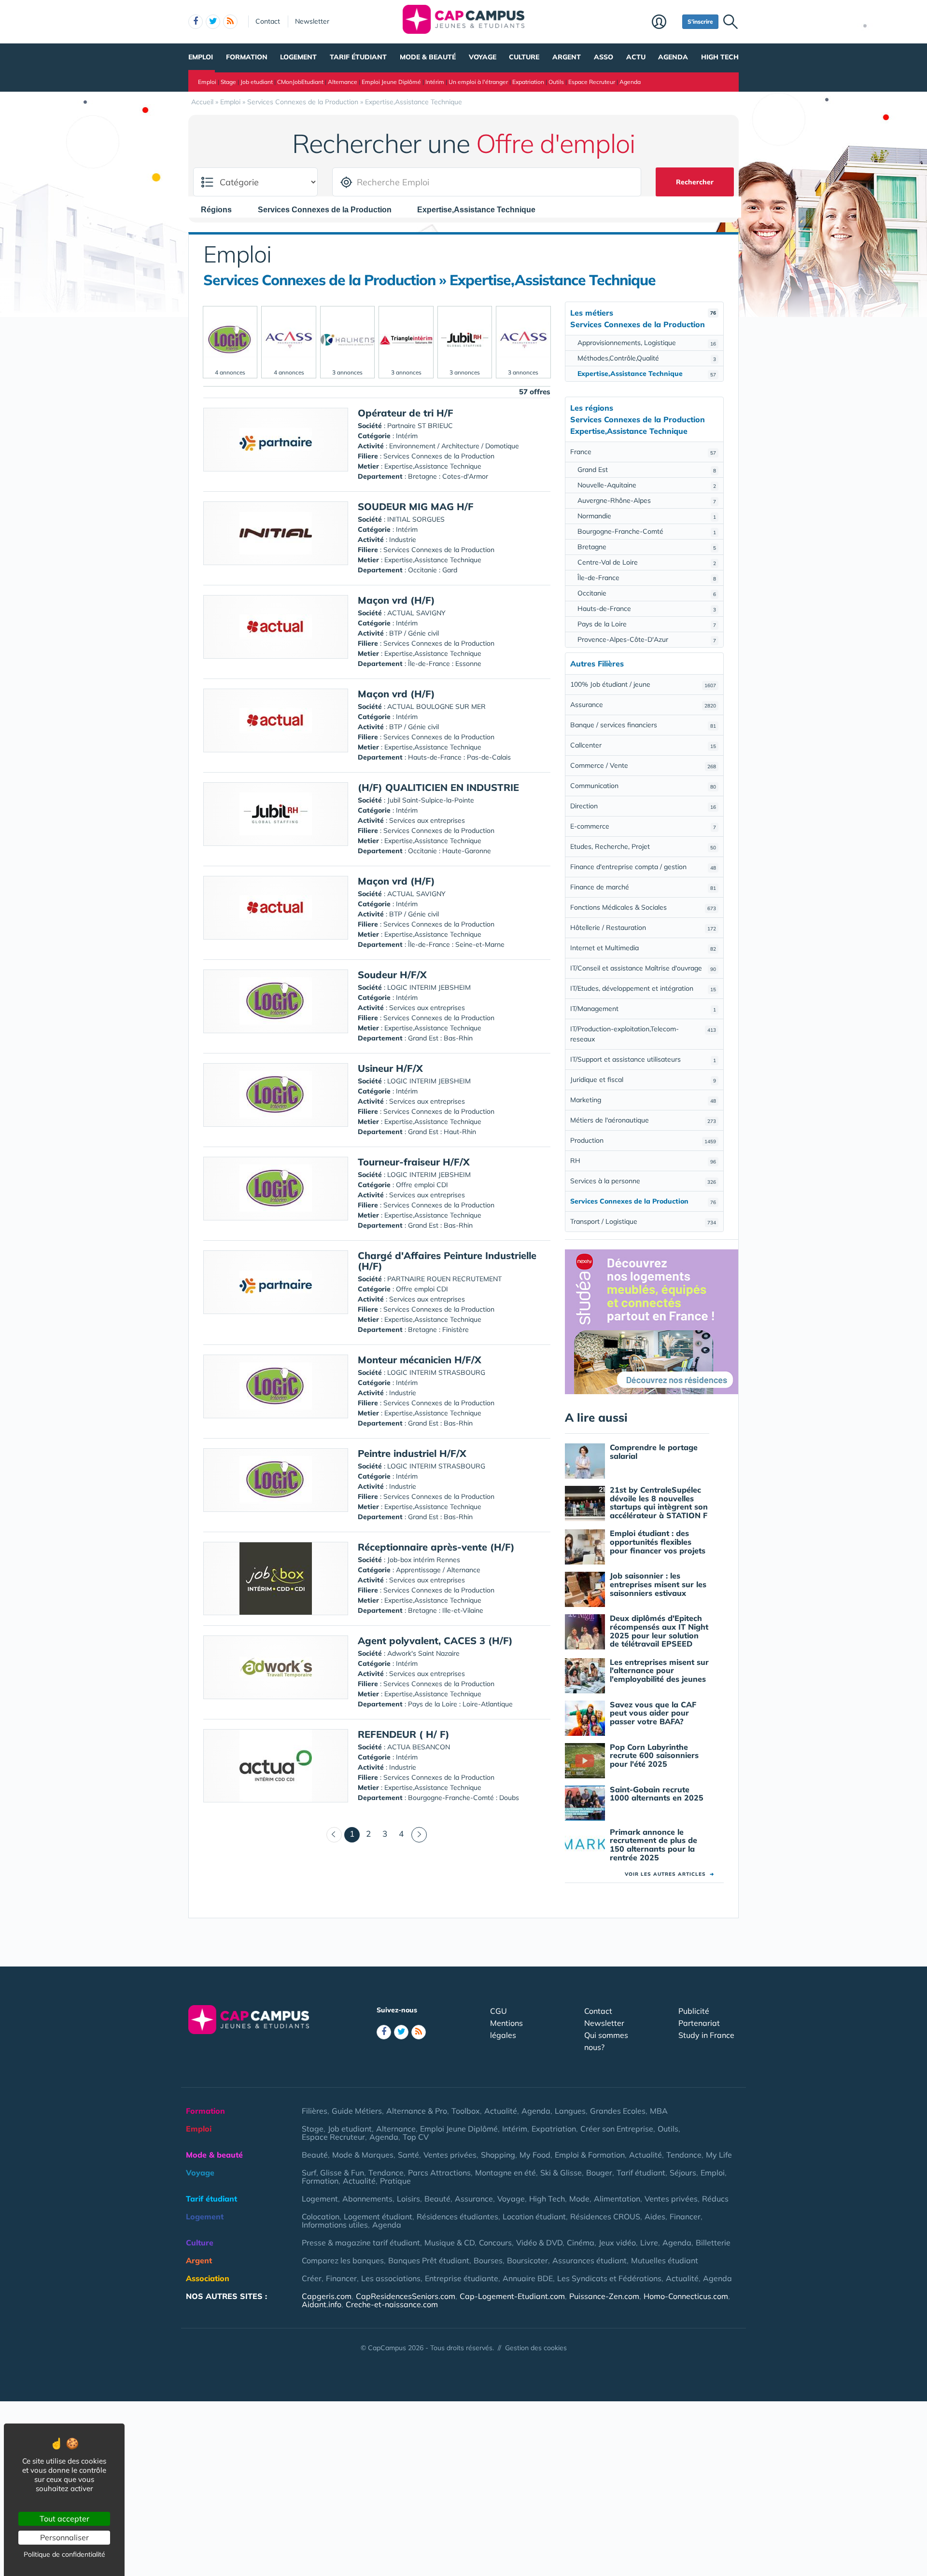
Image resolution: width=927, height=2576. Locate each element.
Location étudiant (534, 2216)
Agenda (673, 57)
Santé (408, 2155)
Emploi (201, 57)
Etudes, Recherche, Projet (643, 846)
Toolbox (466, 2111)
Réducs (715, 2199)
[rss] (230, 22)
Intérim (435, 82)
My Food (535, 2155)
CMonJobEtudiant (300, 82)
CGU (499, 2011)
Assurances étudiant (590, 2260)
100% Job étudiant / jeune (643, 684)
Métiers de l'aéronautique (643, 1120)
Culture (524, 57)
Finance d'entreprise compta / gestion (643, 867)
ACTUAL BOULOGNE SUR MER (436, 706)
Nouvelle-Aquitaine (647, 485)
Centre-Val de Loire (647, 562)
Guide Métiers (357, 2111)
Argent (567, 57)
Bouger (599, 2173)
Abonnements (367, 2199)
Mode (579, 2199)
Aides (655, 2216)
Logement (298, 57)
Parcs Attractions (439, 2173)
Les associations (391, 2278)
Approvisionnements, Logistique (647, 343)
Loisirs (408, 2199)
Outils (556, 82)
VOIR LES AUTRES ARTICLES (669, 1874)
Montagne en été (506, 2173)
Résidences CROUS (605, 2216)
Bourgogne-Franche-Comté (647, 531)
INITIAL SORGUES (416, 519)
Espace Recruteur (592, 82)
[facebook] (196, 22)
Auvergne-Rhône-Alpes (647, 500)
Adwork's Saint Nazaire (423, 1653)
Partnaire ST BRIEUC (420, 426)
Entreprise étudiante (462, 2278)
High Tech (720, 57)
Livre (649, 2243)
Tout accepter (64, 2519)
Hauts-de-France (647, 609)
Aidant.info (322, 2304)
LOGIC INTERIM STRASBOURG (436, 1372)
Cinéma (581, 2243)
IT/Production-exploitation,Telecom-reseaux (643, 1034)
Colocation (321, 2216)
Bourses (488, 2260)
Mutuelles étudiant (665, 2260)
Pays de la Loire (647, 624)
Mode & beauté (428, 57)
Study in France (706, 2035)
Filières (315, 2111)
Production (643, 1140)
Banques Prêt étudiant (429, 2260)
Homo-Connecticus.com (686, 2296)
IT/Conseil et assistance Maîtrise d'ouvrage (643, 968)
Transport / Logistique (643, 1221)
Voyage (483, 57)
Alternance (343, 82)
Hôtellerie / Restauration (643, 928)
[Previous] (334, 1835)
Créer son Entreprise (617, 2129)
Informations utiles (335, 2225)
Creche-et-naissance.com (392, 2304)
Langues (570, 2111)
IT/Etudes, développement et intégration (643, 988)
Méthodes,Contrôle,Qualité (647, 358)
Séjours (683, 2173)
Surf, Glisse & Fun (333, 2173)
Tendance (684, 2155)
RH (643, 1161)
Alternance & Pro (417, 2111)
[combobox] (221, 209)
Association (208, 2278)
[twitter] (213, 22)
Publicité (694, 2011)
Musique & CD (449, 2243)
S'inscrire (700, 21)
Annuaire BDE (528, 2278)
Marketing (643, 1100)
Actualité (501, 2111)
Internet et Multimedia (643, 948)
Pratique (395, 2181)
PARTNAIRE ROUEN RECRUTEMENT (444, 1279)
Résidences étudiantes (457, 2216)
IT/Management (643, 1009)
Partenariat (699, 2023)
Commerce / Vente (643, 765)
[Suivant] (419, 1835)
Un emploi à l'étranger (478, 82)
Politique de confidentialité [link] (64, 2554)
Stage (228, 82)
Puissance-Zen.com (604, 2296)
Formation (247, 57)
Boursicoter (527, 2260)
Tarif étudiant (358, 57)
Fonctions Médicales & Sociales (643, 907)
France (643, 452)
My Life (719, 2155)
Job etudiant (257, 82)
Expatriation (528, 82)
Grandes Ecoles (618, 2111)
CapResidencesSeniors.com (406, 2296)
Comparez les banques (343, 2260)
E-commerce (643, 826)
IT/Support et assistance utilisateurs (643, 1059)
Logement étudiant (378, 2216)
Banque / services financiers (643, 725)
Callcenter (643, 745)
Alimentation (617, 2199)
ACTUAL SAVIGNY (416, 613)
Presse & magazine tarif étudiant (361, 2243)
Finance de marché (643, 887)
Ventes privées (450, 2155)
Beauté (315, 2155)
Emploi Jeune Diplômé (391, 82)
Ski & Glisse (561, 2173)
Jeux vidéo (617, 2243)
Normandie (647, 516)
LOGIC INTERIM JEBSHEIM (429, 987)
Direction (643, 806)
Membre (665, 23)
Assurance (643, 705)
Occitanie (647, 593)
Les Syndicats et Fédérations (609, 2278)
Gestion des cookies (536, 2348)
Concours (495, 2243)
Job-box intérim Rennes (424, 1560)
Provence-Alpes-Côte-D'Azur (647, 639)
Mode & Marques (363, 2155)
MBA (659, 2111)
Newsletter (312, 21)
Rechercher (695, 182)
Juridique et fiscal (643, 1080)
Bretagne (647, 547)
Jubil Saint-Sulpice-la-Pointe (431, 800)
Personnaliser (64, 2537)
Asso (604, 57)
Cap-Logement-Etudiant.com (512, 2296)
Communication (643, 786)
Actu (636, 57)
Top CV (416, 2137)
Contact (268, 21)
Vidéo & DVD (539, 2243)
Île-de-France (647, 578)
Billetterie (713, 2243)
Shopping (498, 2155)
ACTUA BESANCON (419, 1747)
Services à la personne (643, 1181)
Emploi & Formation (590, 2155)
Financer (685, 2216)
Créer (312, 2278)
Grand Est (647, 470)
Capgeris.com (327, 2296)
